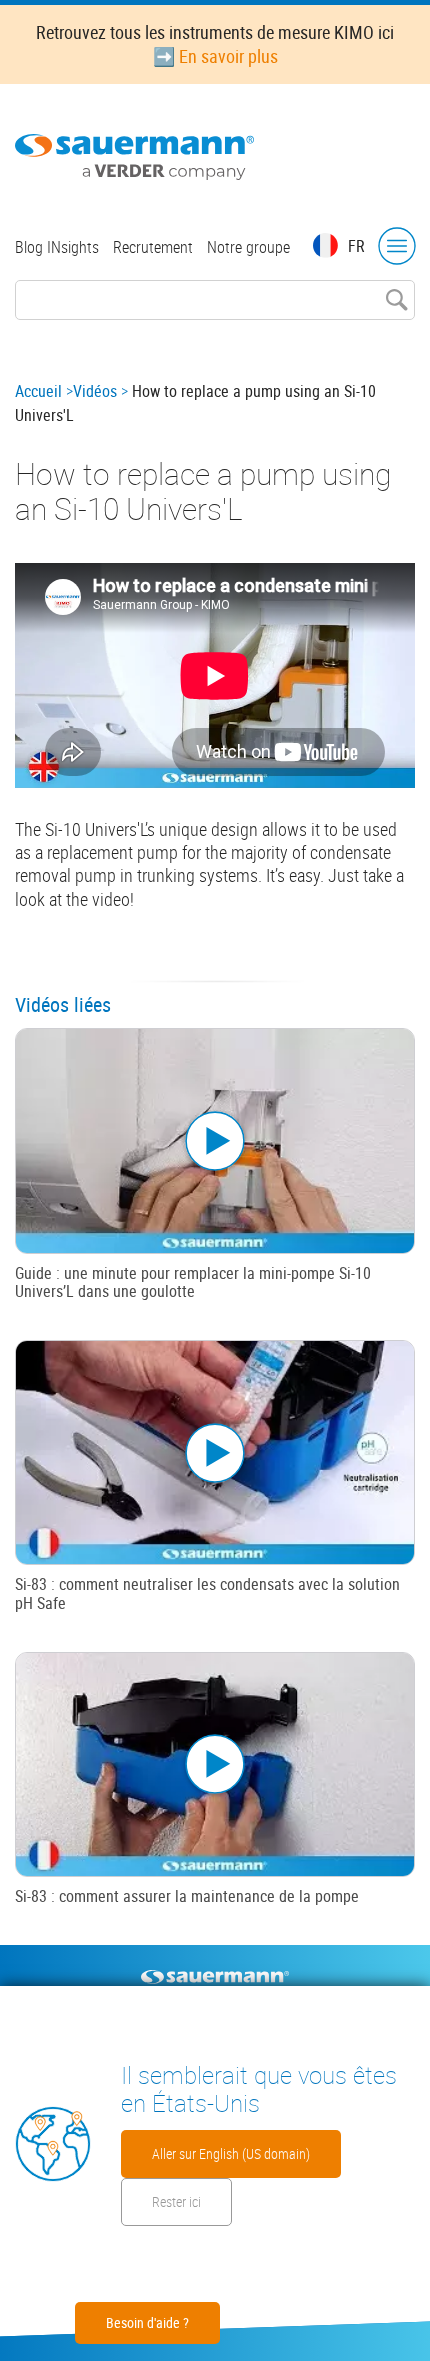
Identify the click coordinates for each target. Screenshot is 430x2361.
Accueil (38, 391)
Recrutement (153, 247)
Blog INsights (57, 247)
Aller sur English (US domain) (231, 2153)
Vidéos (95, 391)
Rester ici (176, 2201)
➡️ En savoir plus (215, 56)
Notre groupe (248, 247)
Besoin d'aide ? (147, 2322)
